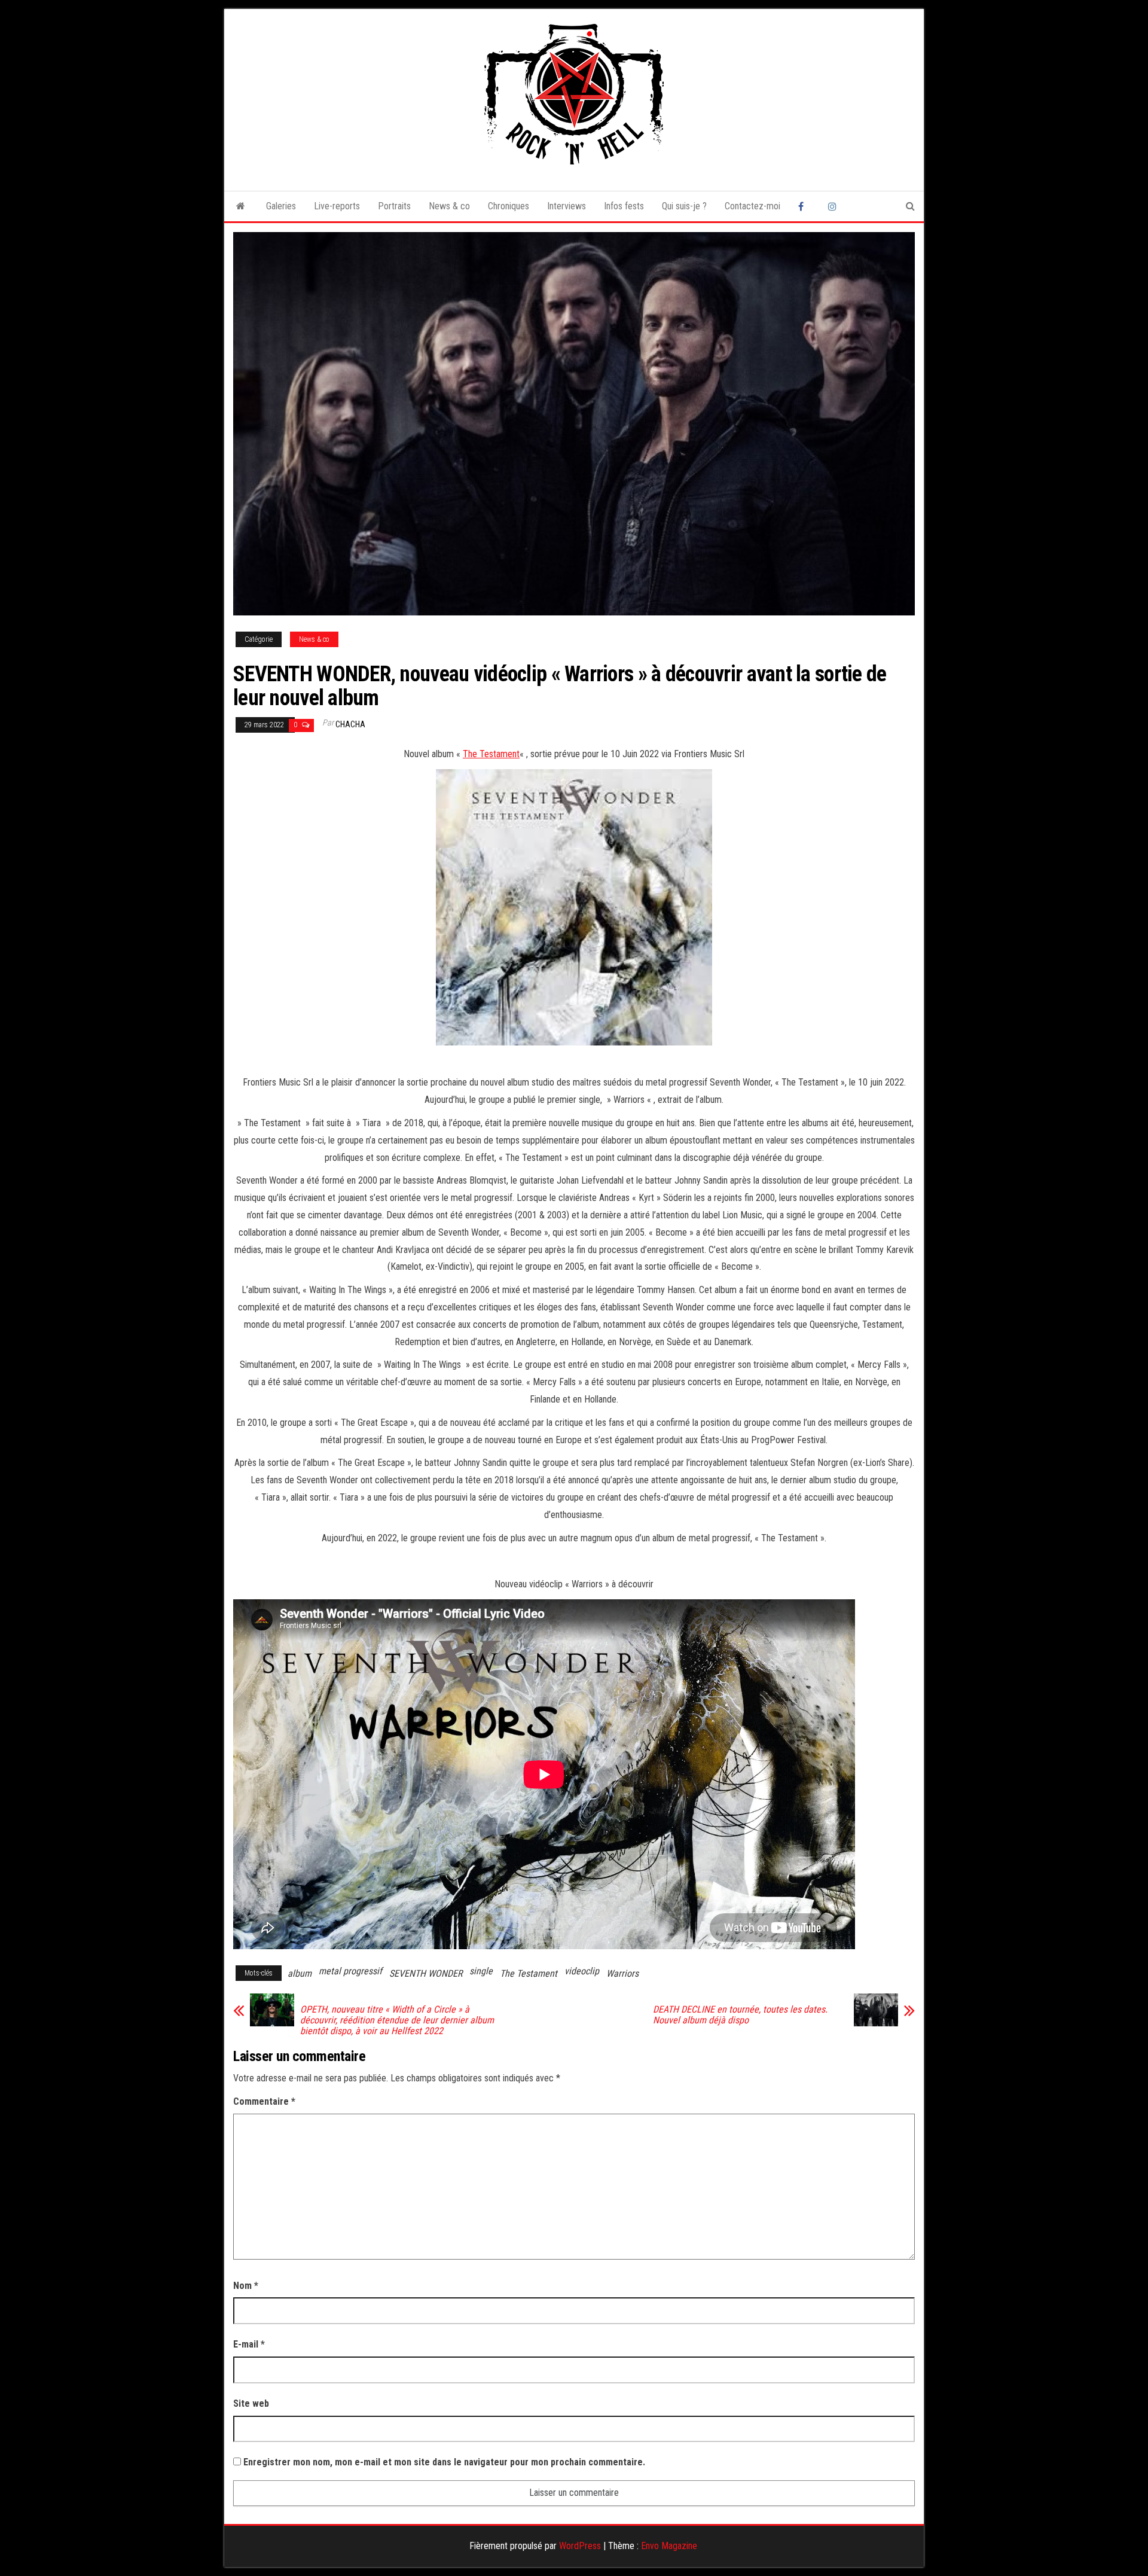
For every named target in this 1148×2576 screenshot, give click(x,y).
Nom (246, 2286)
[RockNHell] (241, 206)
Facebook (804, 206)
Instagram (834, 206)
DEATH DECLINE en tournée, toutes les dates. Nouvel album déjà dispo (740, 2015)
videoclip (582, 1971)
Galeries (281, 206)
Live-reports (337, 206)
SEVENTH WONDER (426, 1973)
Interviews (567, 206)
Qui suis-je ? (684, 206)
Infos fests (624, 206)
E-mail (249, 2344)
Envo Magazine (669, 2546)
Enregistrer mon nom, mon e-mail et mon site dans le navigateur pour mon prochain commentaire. (444, 2462)
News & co (449, 206)
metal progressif (350, 1971)
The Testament (491, 754)
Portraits (394, 206)
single (481, 1971)
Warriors (622, 1973)
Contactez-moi (752, 206)
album (300, 1973)
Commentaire (264, 2101)
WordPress (580, 2546)
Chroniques (509, 206)
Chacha (350, 724)
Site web (251, 2403)
